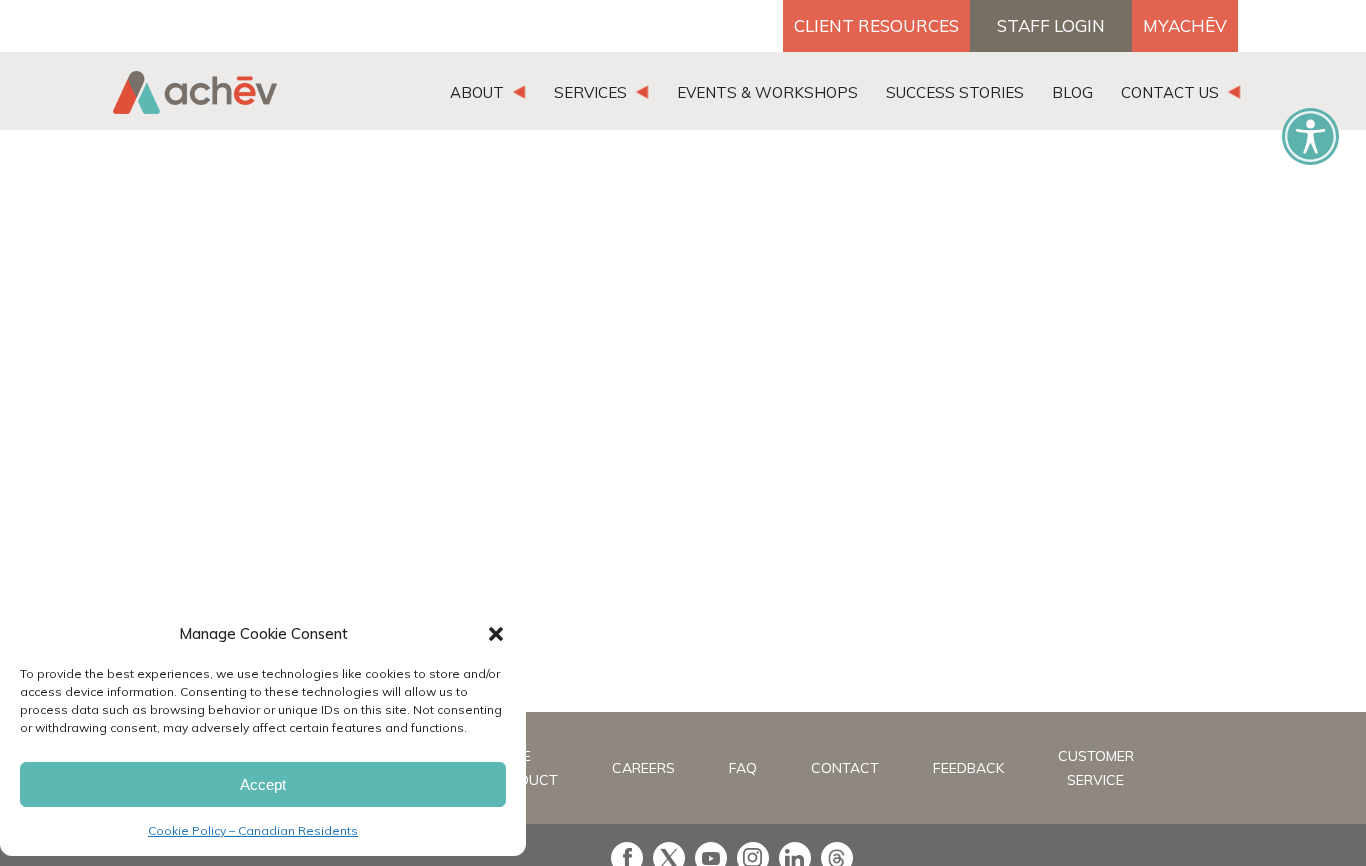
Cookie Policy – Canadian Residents (253, 830)
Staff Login (1051, 25)
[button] (496, 634)
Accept (263, 784)
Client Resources (876, 25)
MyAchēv (1185, 25)
